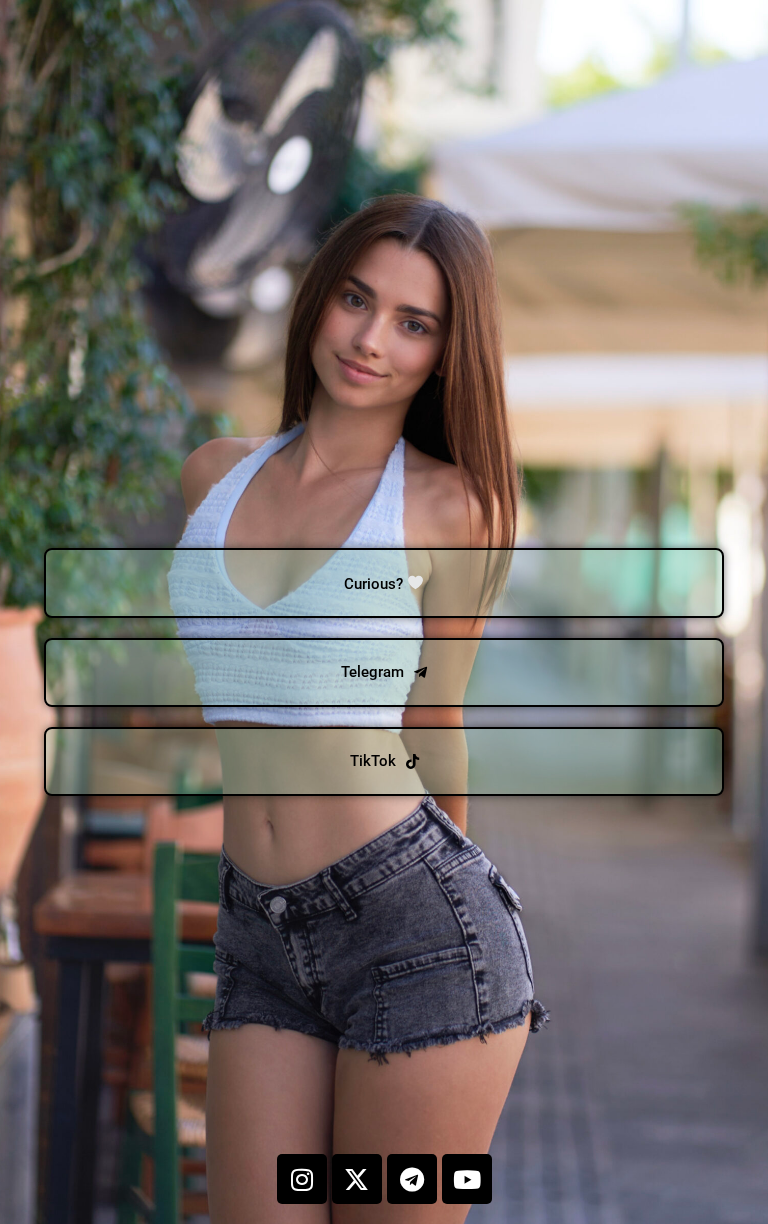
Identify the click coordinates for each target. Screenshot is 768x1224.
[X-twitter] (357, 1179)
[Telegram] (412, 1179)
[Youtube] (467, 1179)
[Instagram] (302, 1179)
